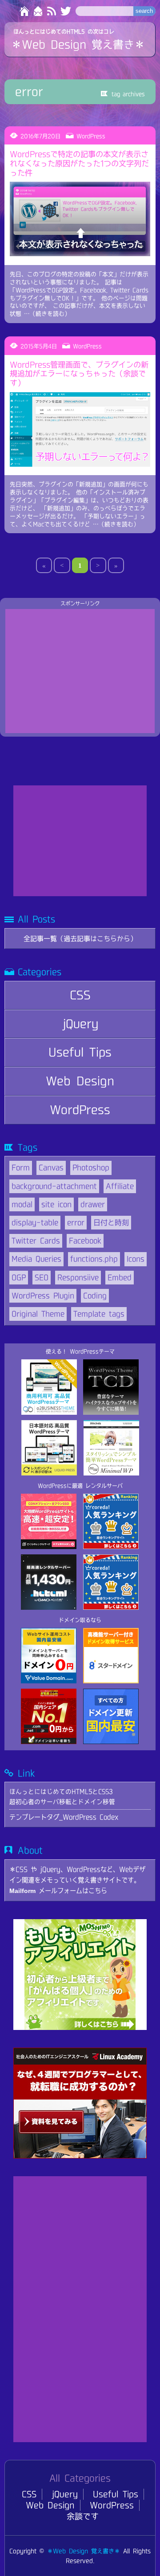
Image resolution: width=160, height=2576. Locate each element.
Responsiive (78, 1277)
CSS (80, 995)
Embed (120, 1277)
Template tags (99, 1314)
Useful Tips (80, 1052)
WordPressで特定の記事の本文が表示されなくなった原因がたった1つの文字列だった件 (79, 163)
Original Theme (38, 1314)
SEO (42, 1277)
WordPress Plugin (43, 1296)
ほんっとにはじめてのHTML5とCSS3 (61, 1791)
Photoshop (91, 1167)
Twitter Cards (36, 1241)
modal (22, 1204)
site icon (56, 1204)
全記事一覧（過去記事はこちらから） (80, 939)
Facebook (85, 1241)
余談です (83, 2516)
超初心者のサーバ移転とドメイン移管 (62, 1802)
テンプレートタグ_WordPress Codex (64, 1817)
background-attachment (54, 1186)
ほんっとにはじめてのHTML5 (49, 31)
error (76, 1222)
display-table (35, 1222)
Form (21, 1167)
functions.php (94, 1259)
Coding (95, 1296)
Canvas (51, 1167)
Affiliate (120, 1186)
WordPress (80, 1110)
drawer (93, 1204)
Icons (136, 1259)
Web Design (80, 1081)
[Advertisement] (80, 671)
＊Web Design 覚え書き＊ (78, 44)
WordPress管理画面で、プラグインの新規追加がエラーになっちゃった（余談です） (79, 374)
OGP (19, 1277)
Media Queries (36, 1259)
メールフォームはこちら (58, 1891)
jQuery (80, 1024)
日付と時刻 (111, 1222)
